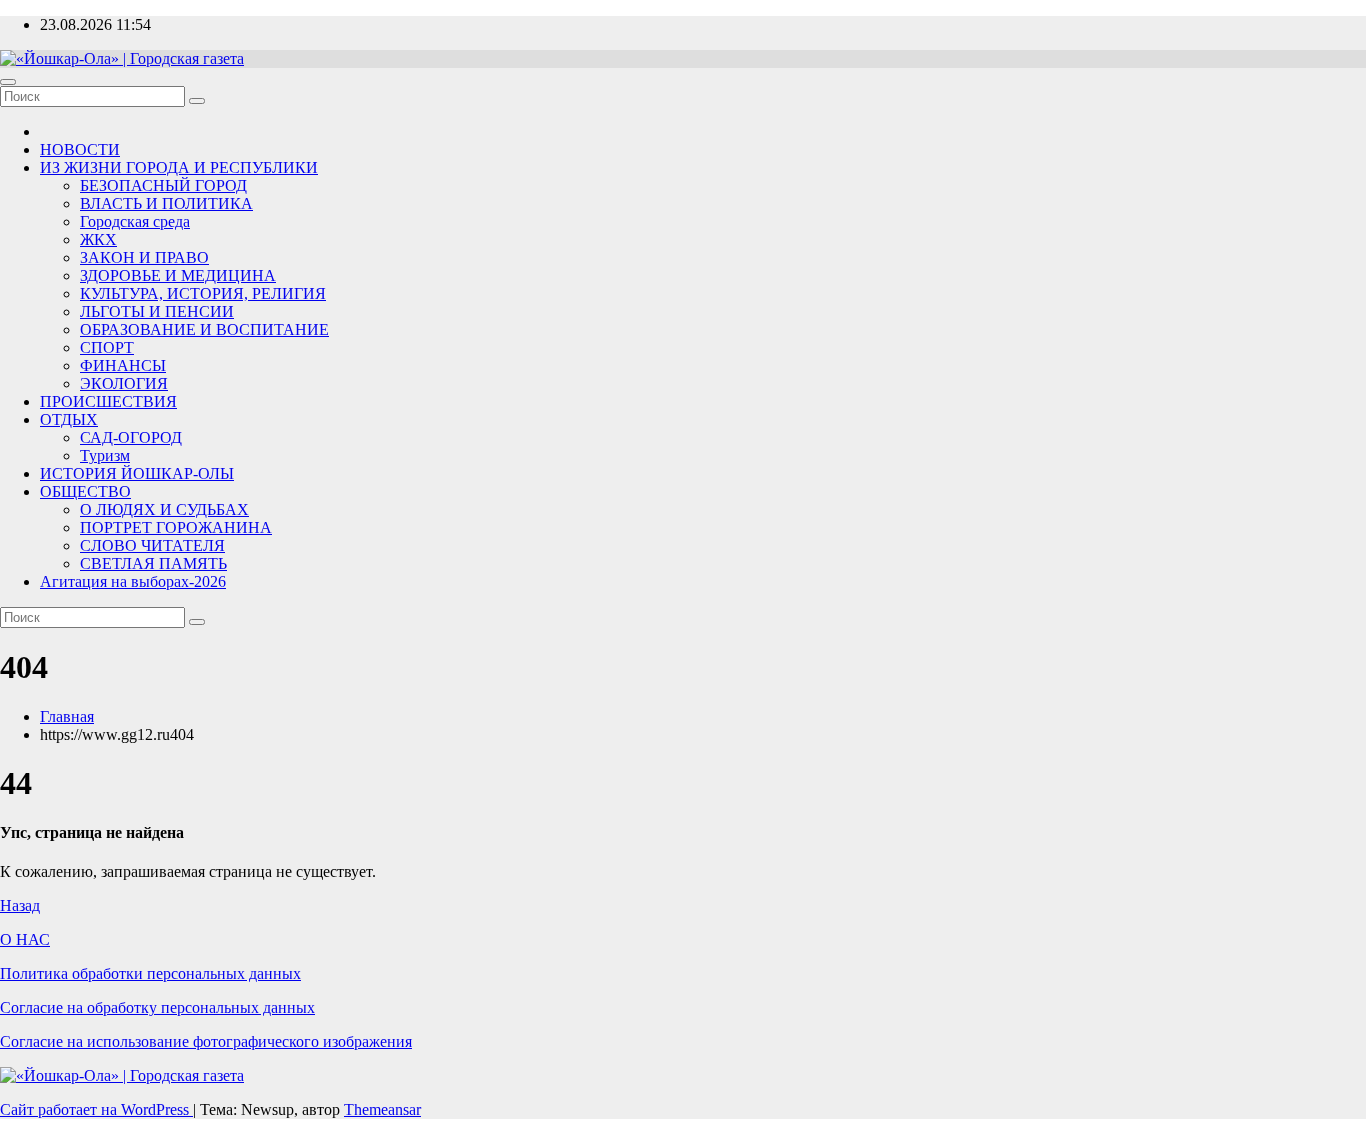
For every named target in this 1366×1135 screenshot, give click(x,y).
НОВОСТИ (80, 149)
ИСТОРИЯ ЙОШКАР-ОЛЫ (137, 473)
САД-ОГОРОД (131, 437)
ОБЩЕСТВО (85, 491)
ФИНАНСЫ (123, 365)
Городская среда (135, 221)
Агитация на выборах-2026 (133, 581)
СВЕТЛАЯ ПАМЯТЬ (153, 563)
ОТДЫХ (69, 419)
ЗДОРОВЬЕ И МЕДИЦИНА (178, 275)
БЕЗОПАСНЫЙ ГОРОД (163, 185)
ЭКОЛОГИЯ (124, 383)
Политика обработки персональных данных (150, 973)
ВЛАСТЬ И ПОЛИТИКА (166, 203)
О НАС (25, 939)
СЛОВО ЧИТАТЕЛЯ (152, 545)
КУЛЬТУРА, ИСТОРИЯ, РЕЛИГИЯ (203, 293)
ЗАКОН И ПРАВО (144, 257)
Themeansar (382, 1109)
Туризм (105, 455)
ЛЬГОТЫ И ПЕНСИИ (157, 311)
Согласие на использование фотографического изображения (206, 1041)
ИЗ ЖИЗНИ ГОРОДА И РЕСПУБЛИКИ (179, 167)
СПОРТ (107, 347)
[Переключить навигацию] (8, 82)
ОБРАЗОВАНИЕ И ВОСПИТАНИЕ (204, 329)
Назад (20, 905)
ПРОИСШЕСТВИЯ (108, 401)
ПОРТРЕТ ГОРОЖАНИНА (176, 527)
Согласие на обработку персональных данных (157, 1007)
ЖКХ (98, 239)
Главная (67, 716)
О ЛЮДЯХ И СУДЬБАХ (164, 509)
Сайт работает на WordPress (96, 1109)
